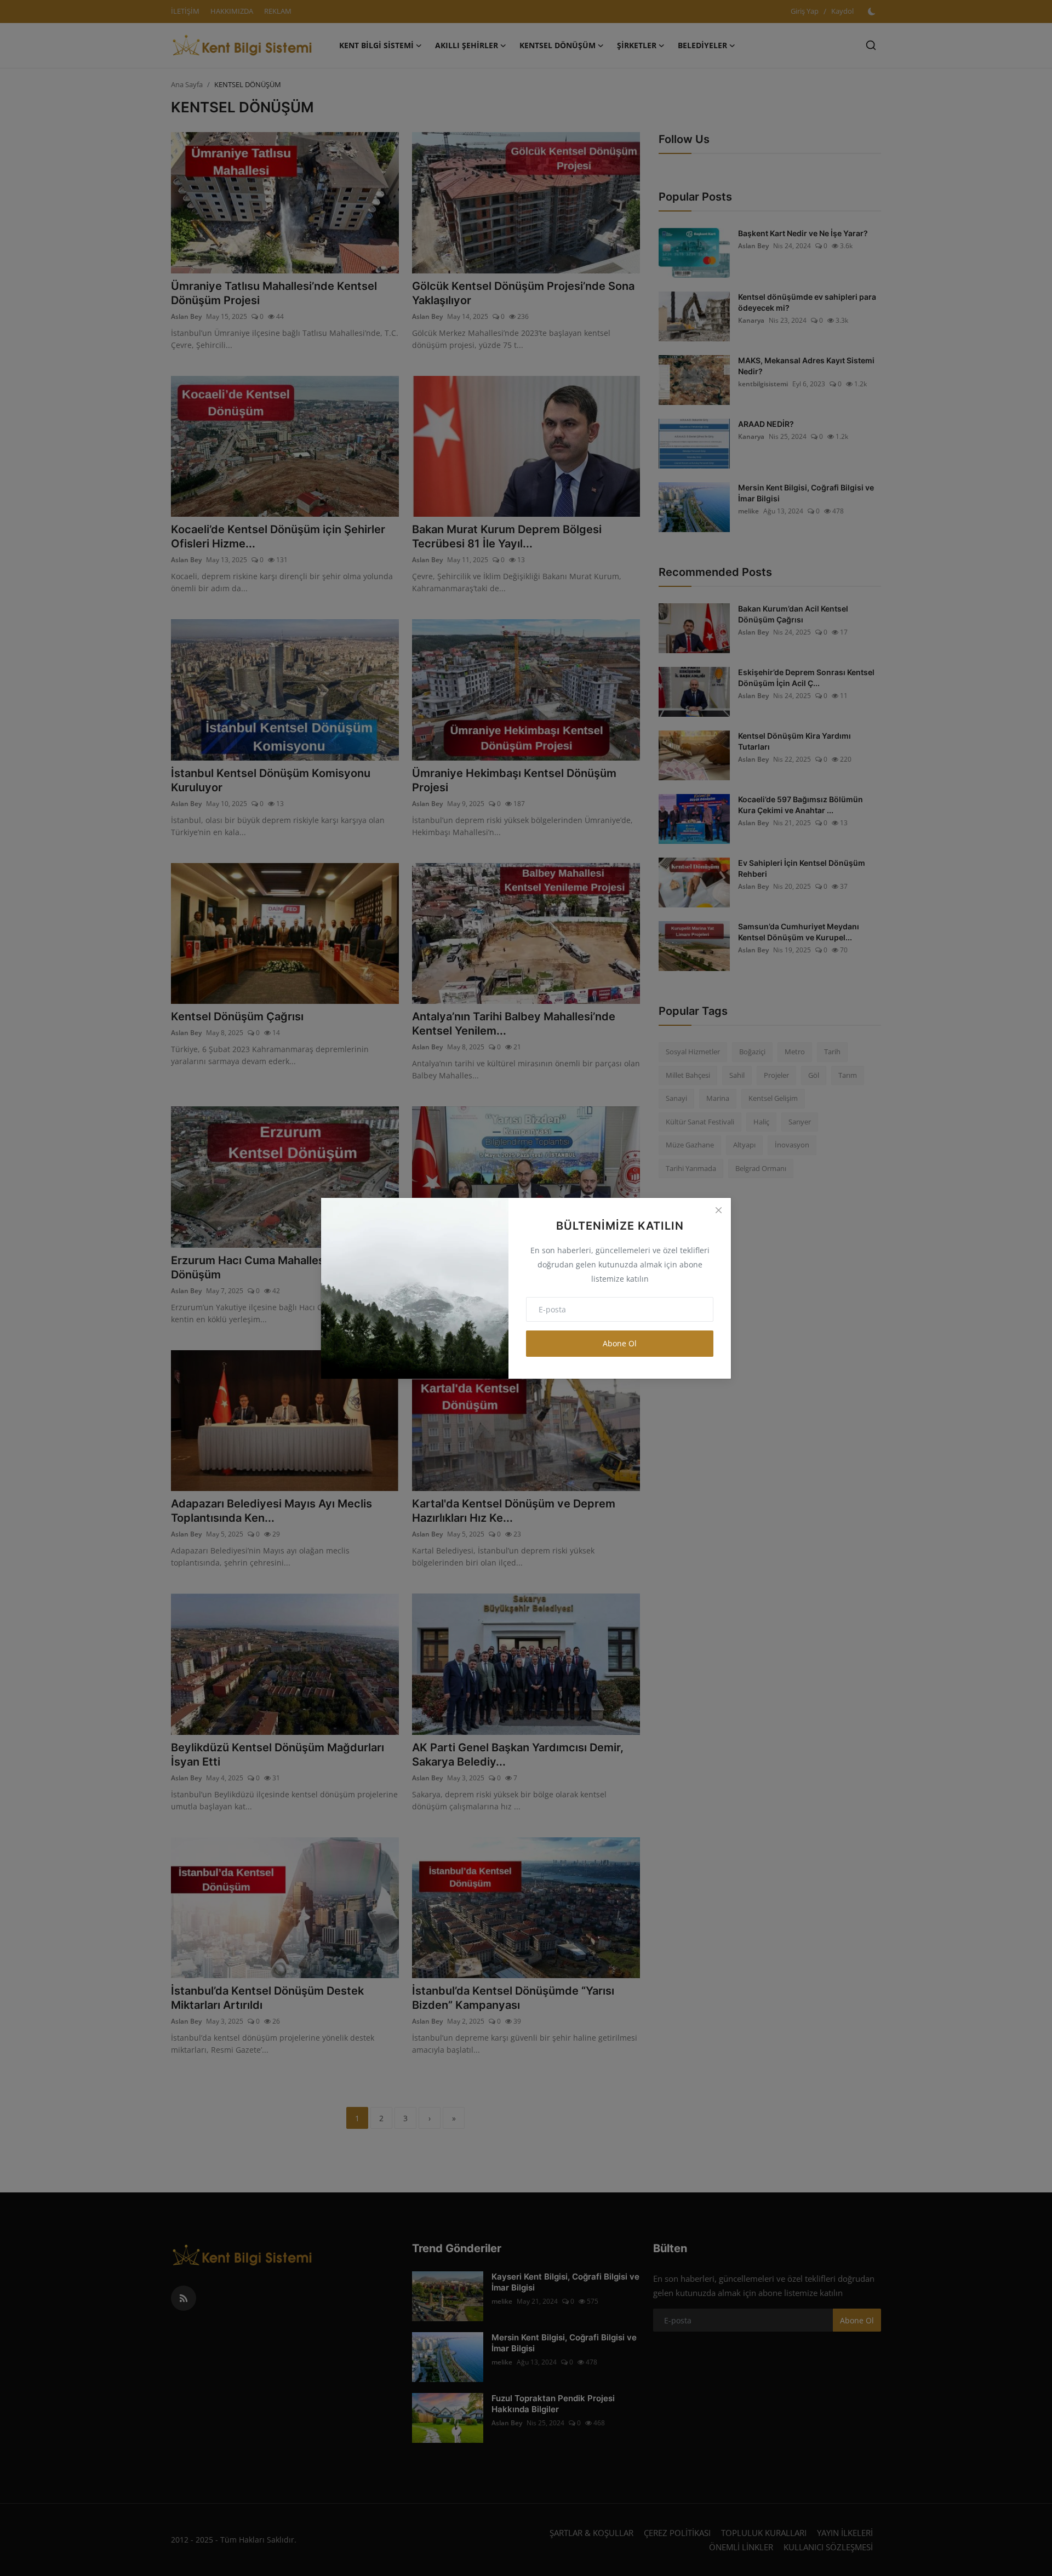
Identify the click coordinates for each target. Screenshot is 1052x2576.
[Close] (718, 1210)
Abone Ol (620, 1343)
